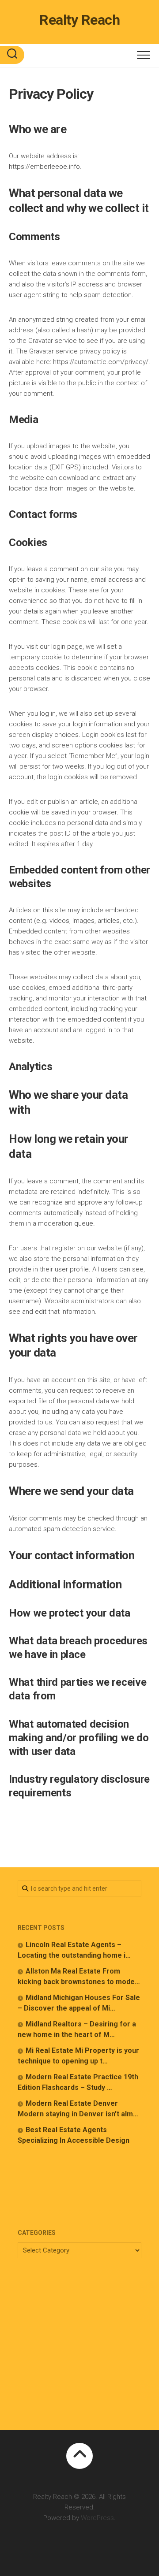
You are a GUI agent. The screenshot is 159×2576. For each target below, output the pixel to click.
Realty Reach (79, 20)
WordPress (97, 2518)
